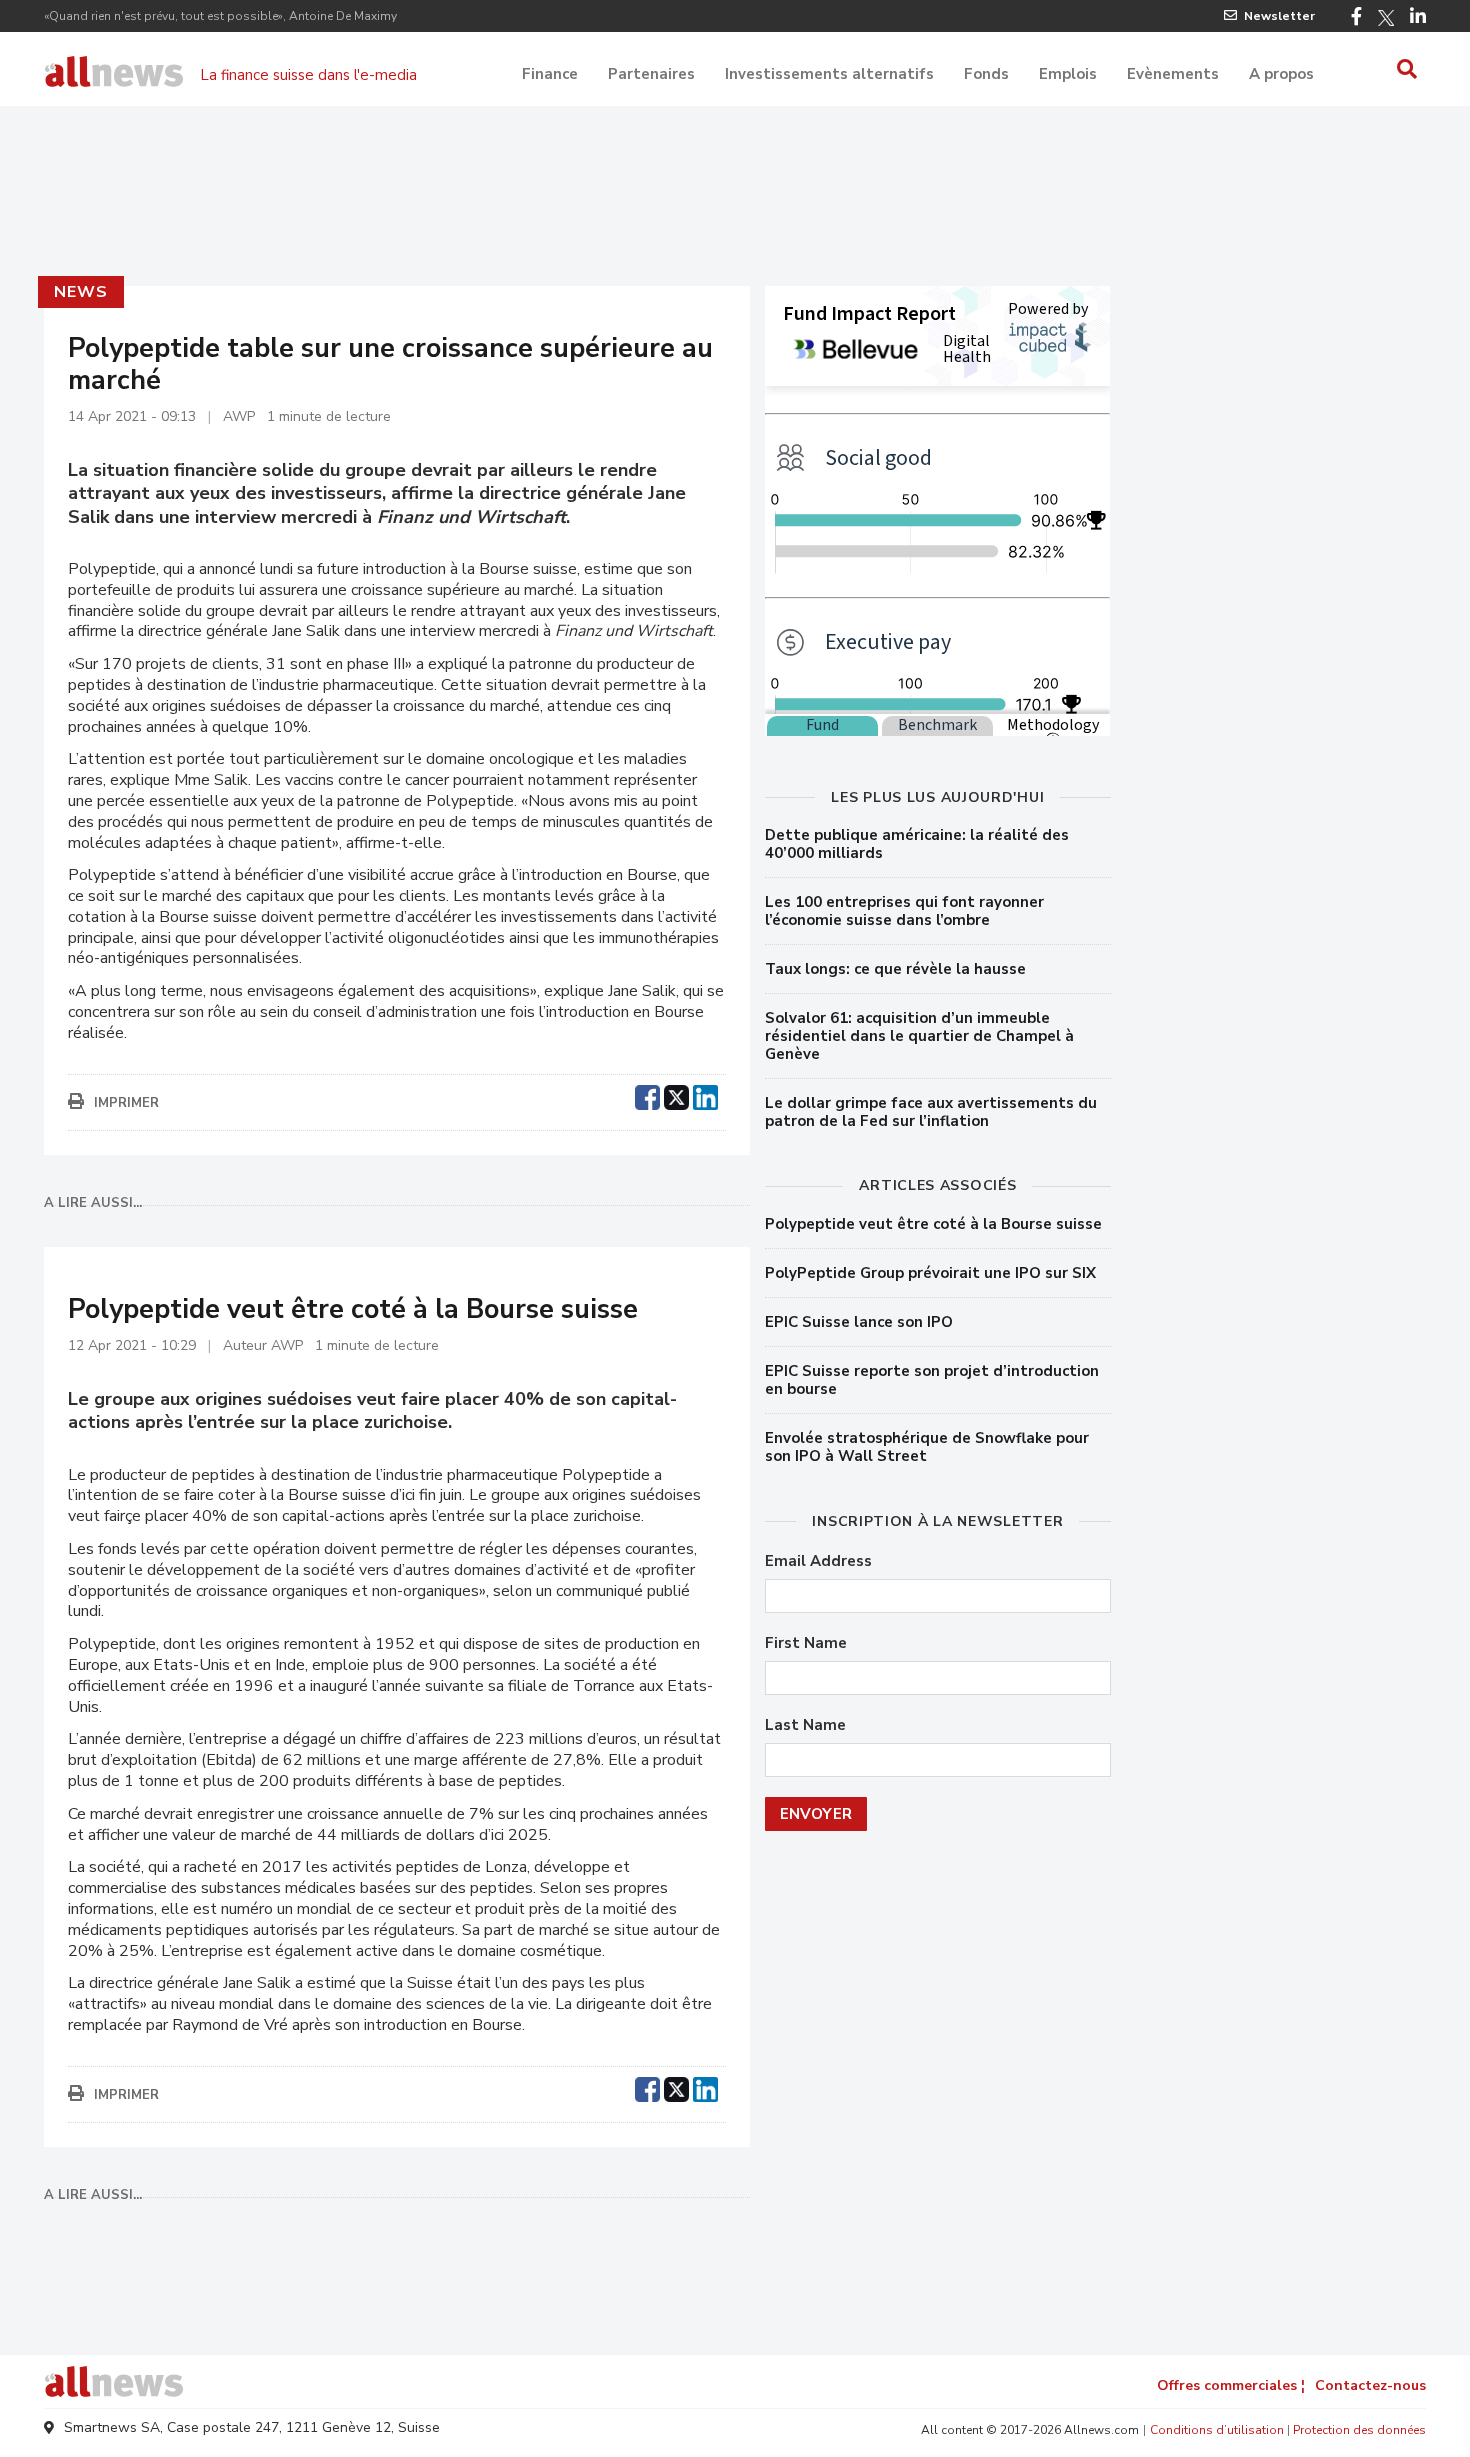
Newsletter (1279, 16)
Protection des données (1359, 2430)
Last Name (805, 1725)
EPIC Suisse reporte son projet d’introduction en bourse (932, 1380)
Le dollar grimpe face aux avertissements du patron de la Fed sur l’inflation (931, 1112)
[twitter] (676, 1095)
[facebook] (647, 1095)
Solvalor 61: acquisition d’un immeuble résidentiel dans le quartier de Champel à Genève (919, 1036)
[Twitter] (1386, 18)
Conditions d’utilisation (1217, 2430)
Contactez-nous (1370, 2385)
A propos (1281, 74)
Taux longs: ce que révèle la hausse (895, 969)
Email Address (818, 1561)
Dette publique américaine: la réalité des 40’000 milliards (917, 844)
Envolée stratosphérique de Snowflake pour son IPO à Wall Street (927, 1447)
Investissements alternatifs (829, 74)
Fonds (986, 74)
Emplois (1068, 74)
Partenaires (651, 74)
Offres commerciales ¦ (1231, 2385)
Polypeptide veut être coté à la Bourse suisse (933, 1224)
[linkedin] (705, 1095)
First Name (806, 1643)
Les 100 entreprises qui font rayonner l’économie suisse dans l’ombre (904, 911)
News (80, 292)
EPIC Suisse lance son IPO (859, 1322)
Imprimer (126, 1103)
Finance (550, 74)
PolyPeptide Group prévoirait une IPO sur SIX (930, 1273)
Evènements (1173, 74)
